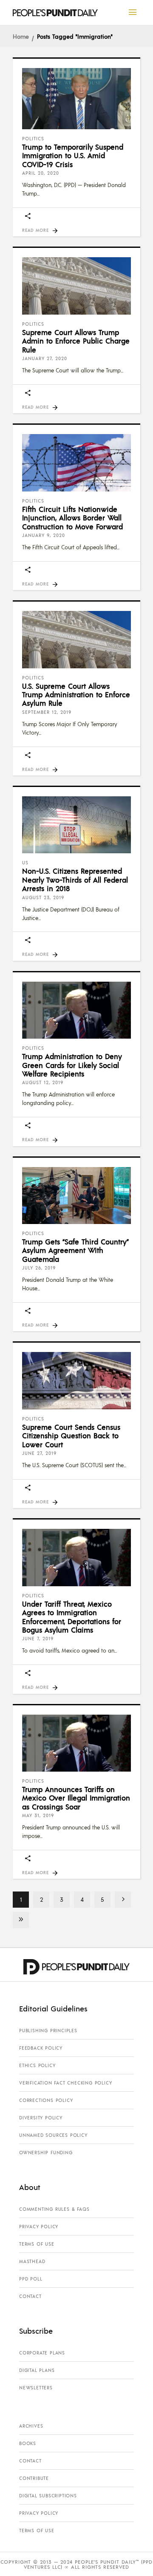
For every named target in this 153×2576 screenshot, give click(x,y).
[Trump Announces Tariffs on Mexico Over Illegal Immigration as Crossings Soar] (76, 1743)
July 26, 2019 (39, 1268)
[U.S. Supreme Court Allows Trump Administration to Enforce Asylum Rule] (76, 639)
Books (28, 2443)
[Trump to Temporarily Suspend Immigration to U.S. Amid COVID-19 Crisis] (76, 99)
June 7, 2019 (38, 1639)
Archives (31, 2426)
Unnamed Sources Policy (53, 2135)
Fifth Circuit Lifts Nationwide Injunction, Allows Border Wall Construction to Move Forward (72, 518)
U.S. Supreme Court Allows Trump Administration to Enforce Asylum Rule (76, 694)
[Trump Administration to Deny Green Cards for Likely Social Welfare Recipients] (76, 1010)
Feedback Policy (41, 2048)
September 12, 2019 (47, 712)
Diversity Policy (41, 2118)
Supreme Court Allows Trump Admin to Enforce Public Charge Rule (76, 341)
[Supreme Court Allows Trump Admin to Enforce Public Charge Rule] (76, 286)
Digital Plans (37, 2370)
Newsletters (36, 2388)
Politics (33, 139)
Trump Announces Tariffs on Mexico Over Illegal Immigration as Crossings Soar (76, 1798)
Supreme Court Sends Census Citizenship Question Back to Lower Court (71, 1436)
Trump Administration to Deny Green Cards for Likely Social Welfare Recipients (72, 1065)
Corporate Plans (42, 2353)
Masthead (32, 2261)
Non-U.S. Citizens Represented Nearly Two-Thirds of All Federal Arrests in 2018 (75, 879)
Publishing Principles (48, 2031)
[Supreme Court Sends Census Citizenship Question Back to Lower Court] (76, 1380)
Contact (30, 2296)
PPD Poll (31, 2279)
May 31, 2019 (38, 1815)
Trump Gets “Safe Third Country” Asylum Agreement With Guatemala (75, 1250)
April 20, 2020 (41, 173)
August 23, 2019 (43, 897)
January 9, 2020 (44, 535)
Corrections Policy (46, 2100)
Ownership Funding (46, 2153)
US (25, 863)
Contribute (34, 2478)
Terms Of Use (37, 2244)
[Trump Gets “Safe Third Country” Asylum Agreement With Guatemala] (76, 1196)
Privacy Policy (39, 2227)
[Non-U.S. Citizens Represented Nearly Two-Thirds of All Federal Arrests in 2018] (76, 825)
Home (21, 36)
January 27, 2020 (45, 358)
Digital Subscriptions (48, 2496)
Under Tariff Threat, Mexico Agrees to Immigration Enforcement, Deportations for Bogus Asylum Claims (72, 1617)
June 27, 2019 (39, 1453)
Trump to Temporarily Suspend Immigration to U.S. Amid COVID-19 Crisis (73, 155)
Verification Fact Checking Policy (65, 2083)
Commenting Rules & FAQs (54, 2209)
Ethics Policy (37, 2065)
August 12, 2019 (43, 1082)
